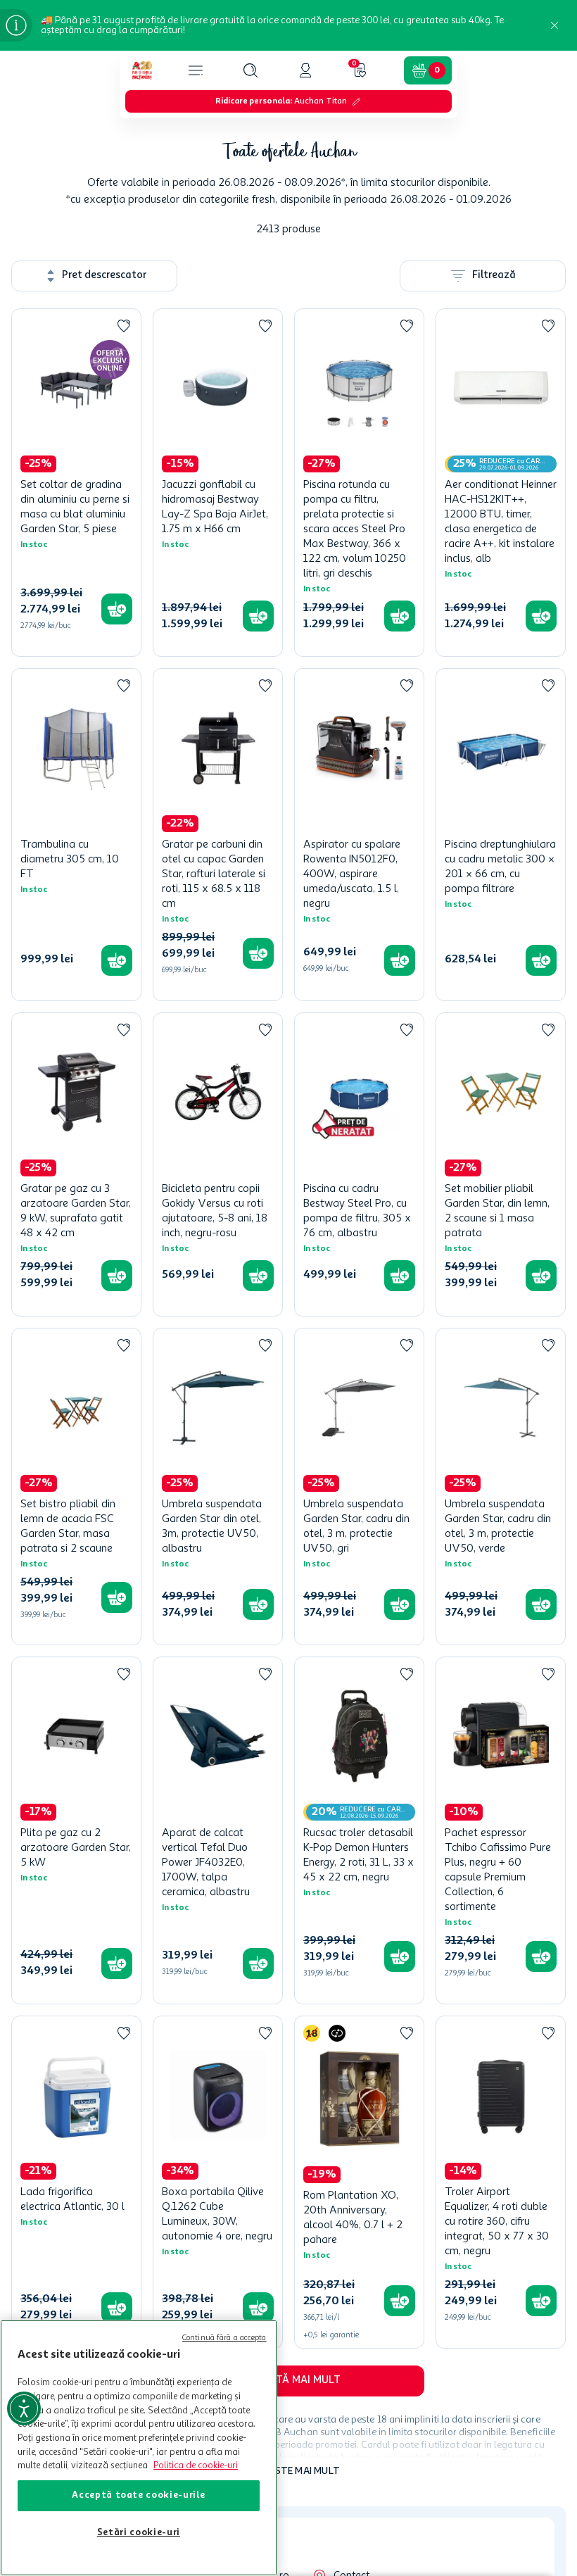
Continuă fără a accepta (224, 2338)
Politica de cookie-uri (196, 2466)
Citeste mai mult (297, 2471)
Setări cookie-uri (139, 2533)
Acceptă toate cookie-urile (138, 2495)
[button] (251, 70)
